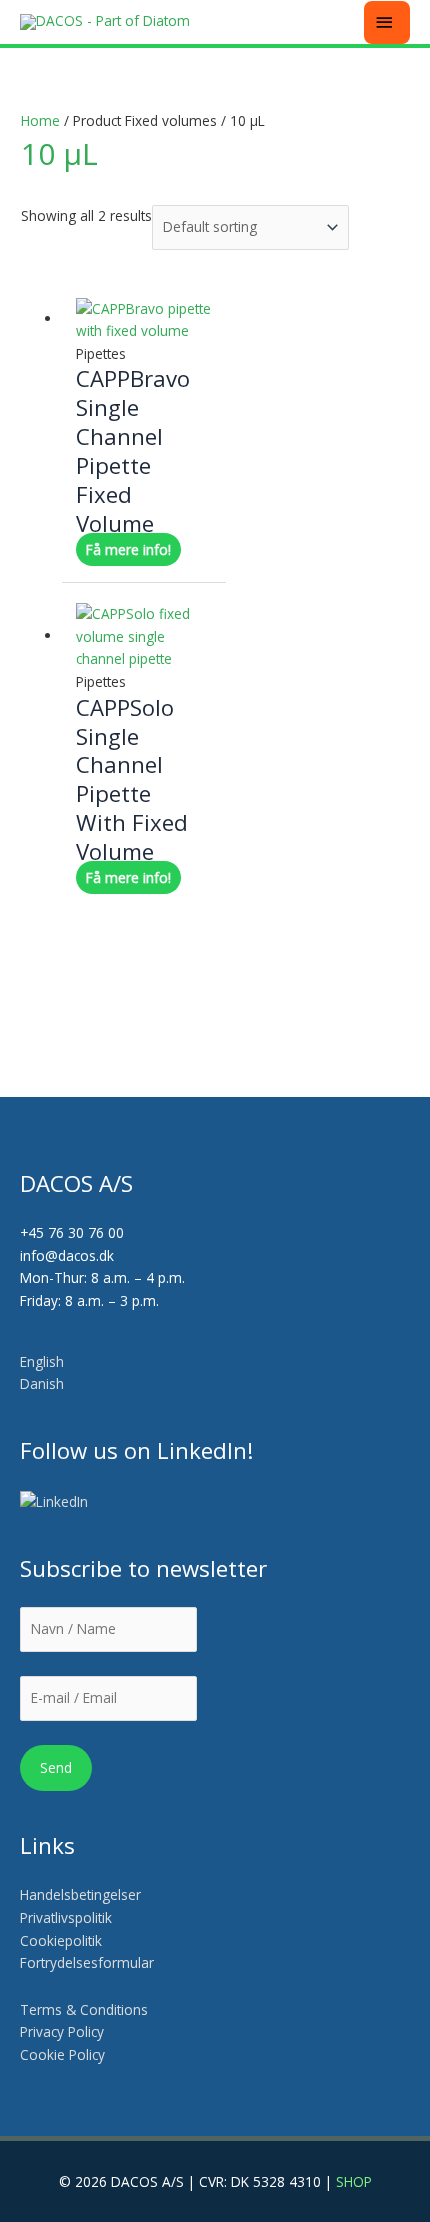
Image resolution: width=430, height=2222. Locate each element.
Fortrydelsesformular (87, 1962)
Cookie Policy (62, 2054)
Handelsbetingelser (80, 1894)
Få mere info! (128, 549)
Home (40, 120)
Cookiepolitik (63, 1940)
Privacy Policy (62, 2031)
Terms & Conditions (84, 2009)
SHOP (354, 2181)
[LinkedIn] (55, 1502)
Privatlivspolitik (66, 1917)
